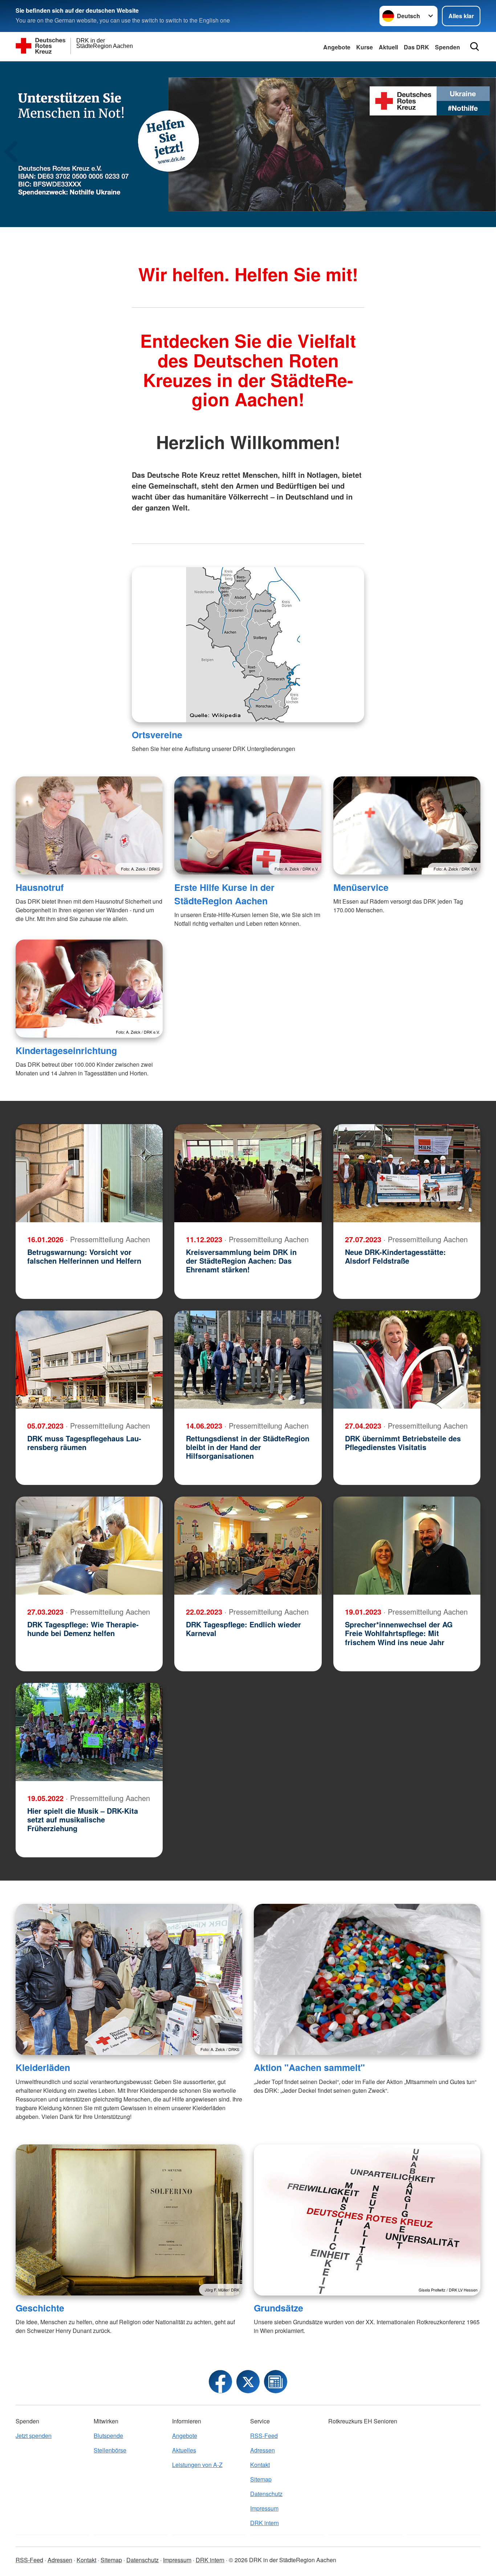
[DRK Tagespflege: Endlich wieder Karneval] (248, 1546)
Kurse (365, 47)
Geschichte (40, 2308)
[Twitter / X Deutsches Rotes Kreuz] (248, 2382)
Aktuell (388, 47)
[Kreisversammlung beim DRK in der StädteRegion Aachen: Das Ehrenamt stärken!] (248, 1173)
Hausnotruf (40, 887)
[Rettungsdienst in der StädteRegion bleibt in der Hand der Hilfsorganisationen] (248, 1360)
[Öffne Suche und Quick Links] (475, 47)
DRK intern (265, 2523)
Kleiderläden (43, 2067)
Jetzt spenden (34, 2436)
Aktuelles (184, 2450)
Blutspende (108, 2436)
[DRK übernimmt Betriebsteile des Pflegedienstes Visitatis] (407, 1360)
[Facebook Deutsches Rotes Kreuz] (220, 2382)
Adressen (263, 2450)
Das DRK (416, 47)
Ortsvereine (157, 735)
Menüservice (361, 887)
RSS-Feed (264, 2436)
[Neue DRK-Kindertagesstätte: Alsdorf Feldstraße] (407, 1173)
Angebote (337, 47)
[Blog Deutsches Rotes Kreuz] (276, 2382)
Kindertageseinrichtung (66, 1050)
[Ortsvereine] (248, 645)
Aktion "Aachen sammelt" (309, 2067)
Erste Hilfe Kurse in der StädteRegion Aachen (224, 894)
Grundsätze (279, 2308)
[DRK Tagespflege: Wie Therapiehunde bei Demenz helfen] (89, 1546)
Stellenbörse (110, 2450)
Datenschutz (266, 2494)
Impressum (264, 2508)
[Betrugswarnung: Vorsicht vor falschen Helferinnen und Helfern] (89, 1173)
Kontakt (260, 2465)
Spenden (448, 47)
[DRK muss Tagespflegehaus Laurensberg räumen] (89, 1360)
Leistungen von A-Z (197, 2465)
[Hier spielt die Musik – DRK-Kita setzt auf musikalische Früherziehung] (89, 1732)
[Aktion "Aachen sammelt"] (367, 1979)
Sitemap (261, 2479)
